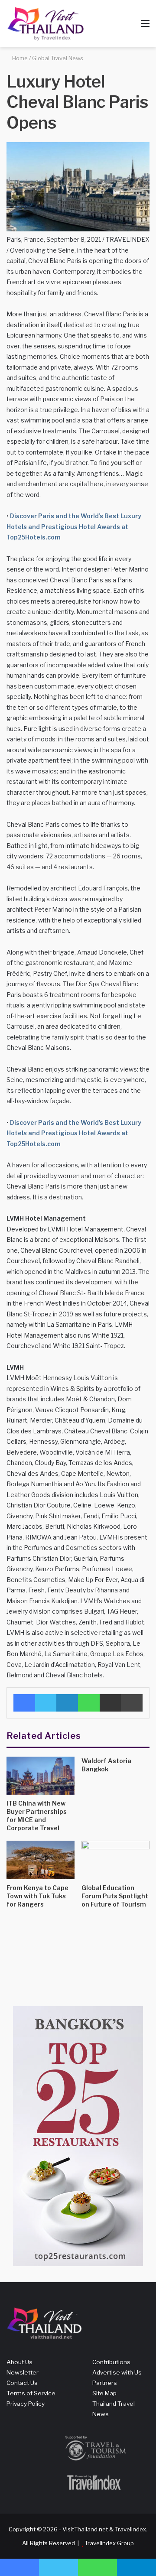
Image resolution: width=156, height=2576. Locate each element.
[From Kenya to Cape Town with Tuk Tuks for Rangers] (41, 1860)
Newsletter (23, 2372)
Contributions (111, 2362)
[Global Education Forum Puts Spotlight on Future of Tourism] (115, 1860)
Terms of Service (31, 2393)
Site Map (104, 2393)
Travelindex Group (109, 2543)
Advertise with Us (117, 2372)
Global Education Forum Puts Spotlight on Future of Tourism (115, 1896)
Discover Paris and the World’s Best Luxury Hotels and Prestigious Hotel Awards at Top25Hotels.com (74, 526)
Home (19, 58)
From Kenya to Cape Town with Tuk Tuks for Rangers (37, 1896)
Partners (105, 2383)
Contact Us (22, 2383)
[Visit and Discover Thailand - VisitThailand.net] (45, 24)
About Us (19, 2362)
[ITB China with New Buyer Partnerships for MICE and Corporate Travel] (41, 1776)
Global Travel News (58, 58)
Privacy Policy (26, 2404)
